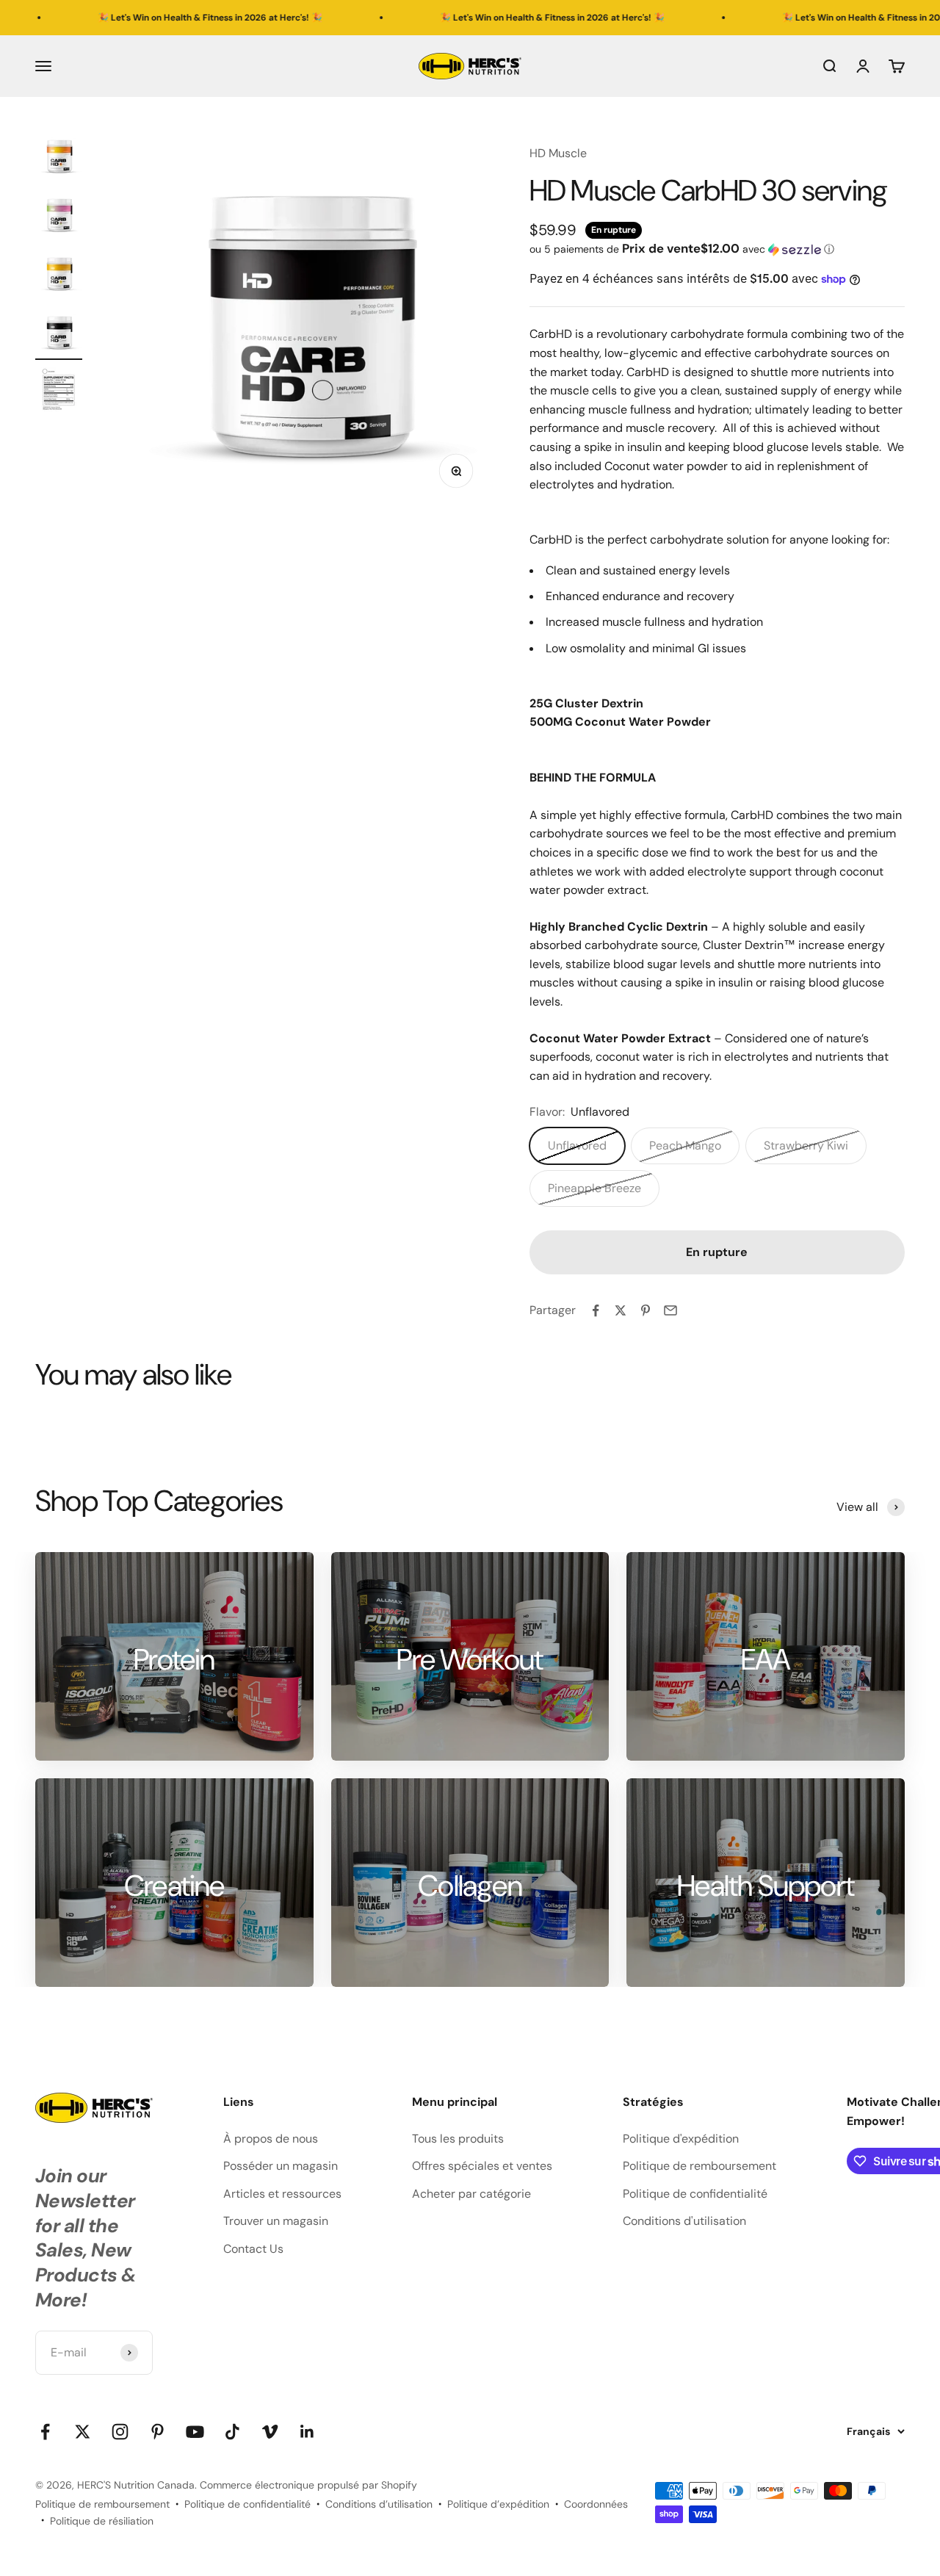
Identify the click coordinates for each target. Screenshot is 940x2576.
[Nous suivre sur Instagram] (120, 2432)
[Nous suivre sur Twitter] (83, 2432)
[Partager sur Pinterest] (646, 1310)
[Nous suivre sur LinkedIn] (307, 2432)
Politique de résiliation (102, 2521)
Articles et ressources (282, 2194)
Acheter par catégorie (471, 2194)
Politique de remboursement (699, 2166)
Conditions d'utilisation (684, 2221)
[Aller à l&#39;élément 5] (59, 393)
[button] (717, 249)
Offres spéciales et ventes (482, 2166)
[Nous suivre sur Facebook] (45, 2432)
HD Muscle (558, 153)
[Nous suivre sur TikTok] (232, 2432)
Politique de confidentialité (695, 2194)
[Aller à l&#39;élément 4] (59, 334)
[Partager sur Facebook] (596, 1310)
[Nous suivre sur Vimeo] (270, 2432)
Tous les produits (458, 2139)
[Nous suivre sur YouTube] (195, 2432)
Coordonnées (596, 2504)
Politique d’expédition (498, 2504)
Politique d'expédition (681, 2139)
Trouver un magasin (276, 2221)
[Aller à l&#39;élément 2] (59, 217)
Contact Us (253, 2249)
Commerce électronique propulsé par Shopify (308, 2485)
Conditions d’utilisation (379, 2504)
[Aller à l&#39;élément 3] (59, 275)
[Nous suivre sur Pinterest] (158, 2432)
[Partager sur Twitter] (621, 1310)
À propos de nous (271, 2139)
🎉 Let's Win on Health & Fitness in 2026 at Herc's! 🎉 (146, 18)
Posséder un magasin (281, 2166)
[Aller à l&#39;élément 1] (59, 158)
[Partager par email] (670, 1310)
